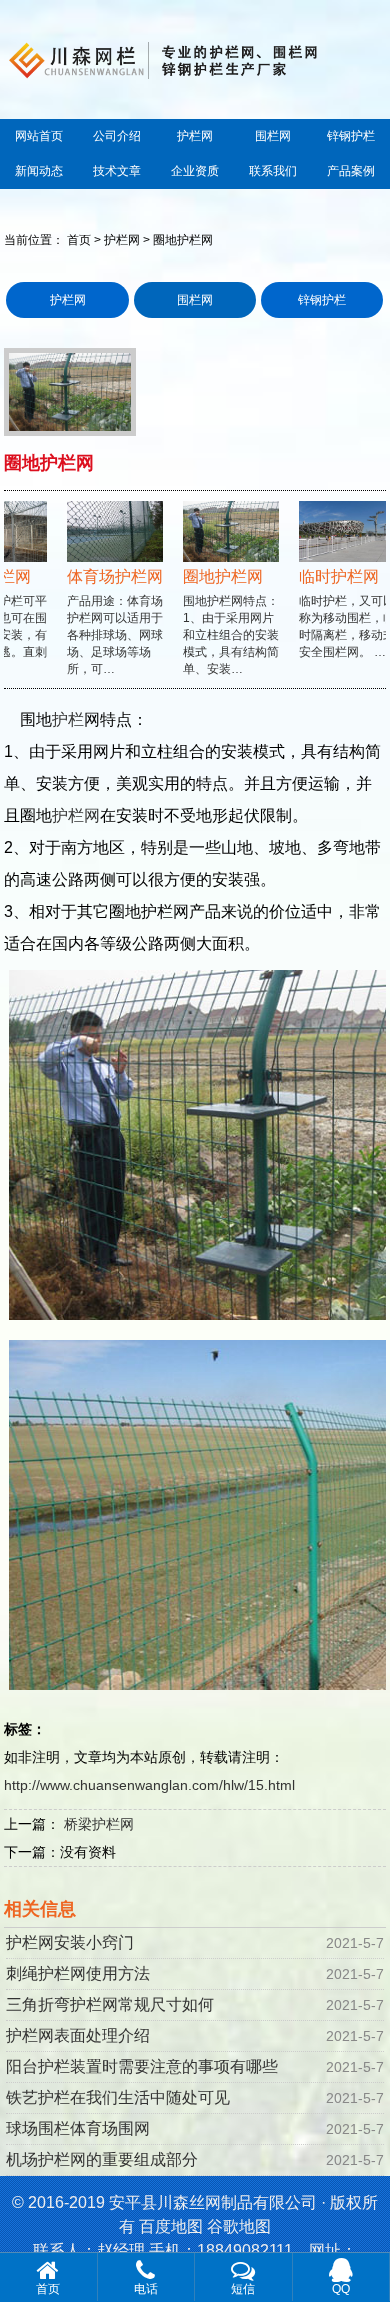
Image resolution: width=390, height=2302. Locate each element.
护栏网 (195, 136)
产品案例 (351, 171)
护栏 (68, 719)
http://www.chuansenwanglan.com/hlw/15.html (149, 1785)
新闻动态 (39, 171)
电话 (146, 2289)
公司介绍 (117, 136)
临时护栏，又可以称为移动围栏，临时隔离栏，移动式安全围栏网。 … (337, 613)
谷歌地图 (239, 2226)
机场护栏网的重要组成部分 (102, 2159)
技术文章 (117, 171)
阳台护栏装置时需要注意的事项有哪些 (142, 2066)
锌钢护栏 (351, 136)
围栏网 (273, 136)
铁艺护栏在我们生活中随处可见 (118, 2097)
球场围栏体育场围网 (78, 2128)
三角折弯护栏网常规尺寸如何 (110, 2004)
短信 (243, 2289)
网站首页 (39, 136)
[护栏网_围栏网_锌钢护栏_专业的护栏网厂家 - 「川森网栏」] (195, 58)
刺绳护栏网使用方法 (78, 1973)
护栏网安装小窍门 (70, 1942)
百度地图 (171, 2226)
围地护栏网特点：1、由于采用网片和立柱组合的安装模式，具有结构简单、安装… (221, 621)
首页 (79, 240)
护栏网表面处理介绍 (78, 2035)
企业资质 (195, 171)
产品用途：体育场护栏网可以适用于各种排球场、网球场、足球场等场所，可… (105, 621)
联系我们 (273, 171)
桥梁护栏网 (99, 1824)
